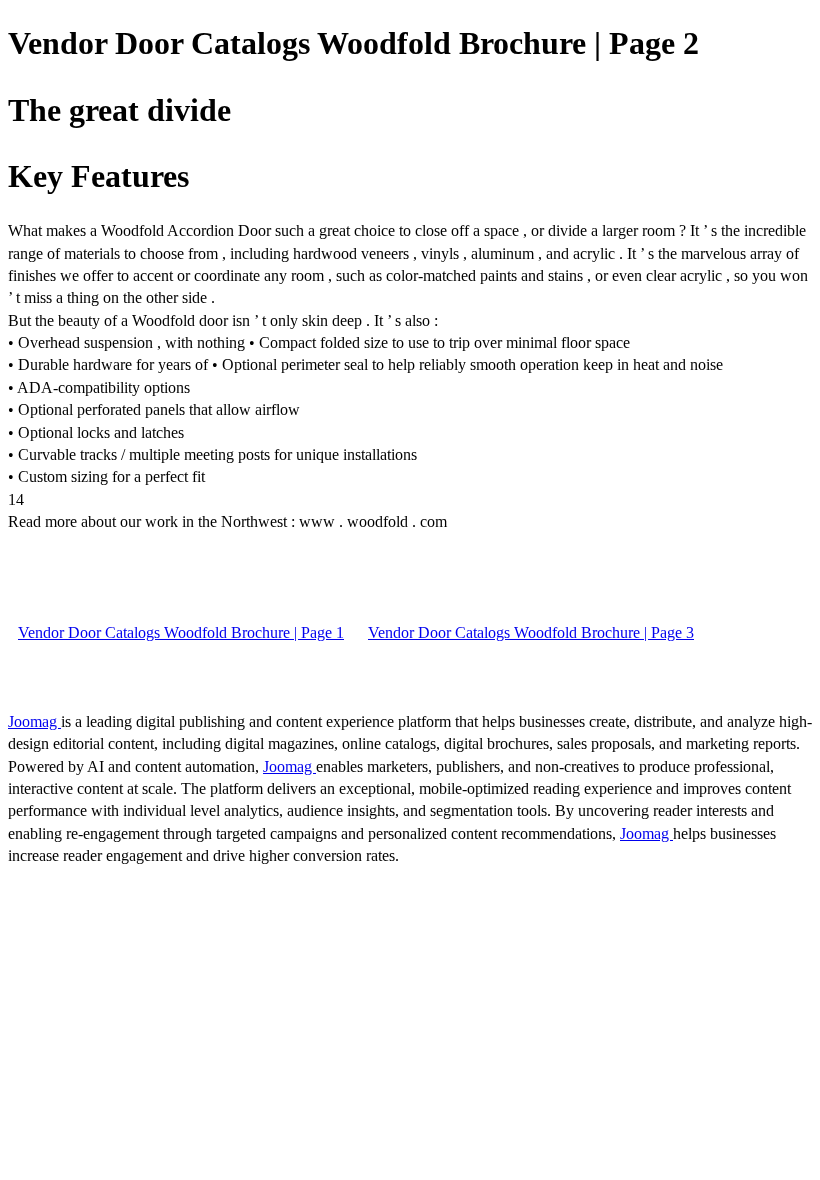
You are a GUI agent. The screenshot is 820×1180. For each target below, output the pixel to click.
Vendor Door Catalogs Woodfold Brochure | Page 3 (531, 632)
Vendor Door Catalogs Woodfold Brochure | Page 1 (181, 632)
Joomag (34, 721)
